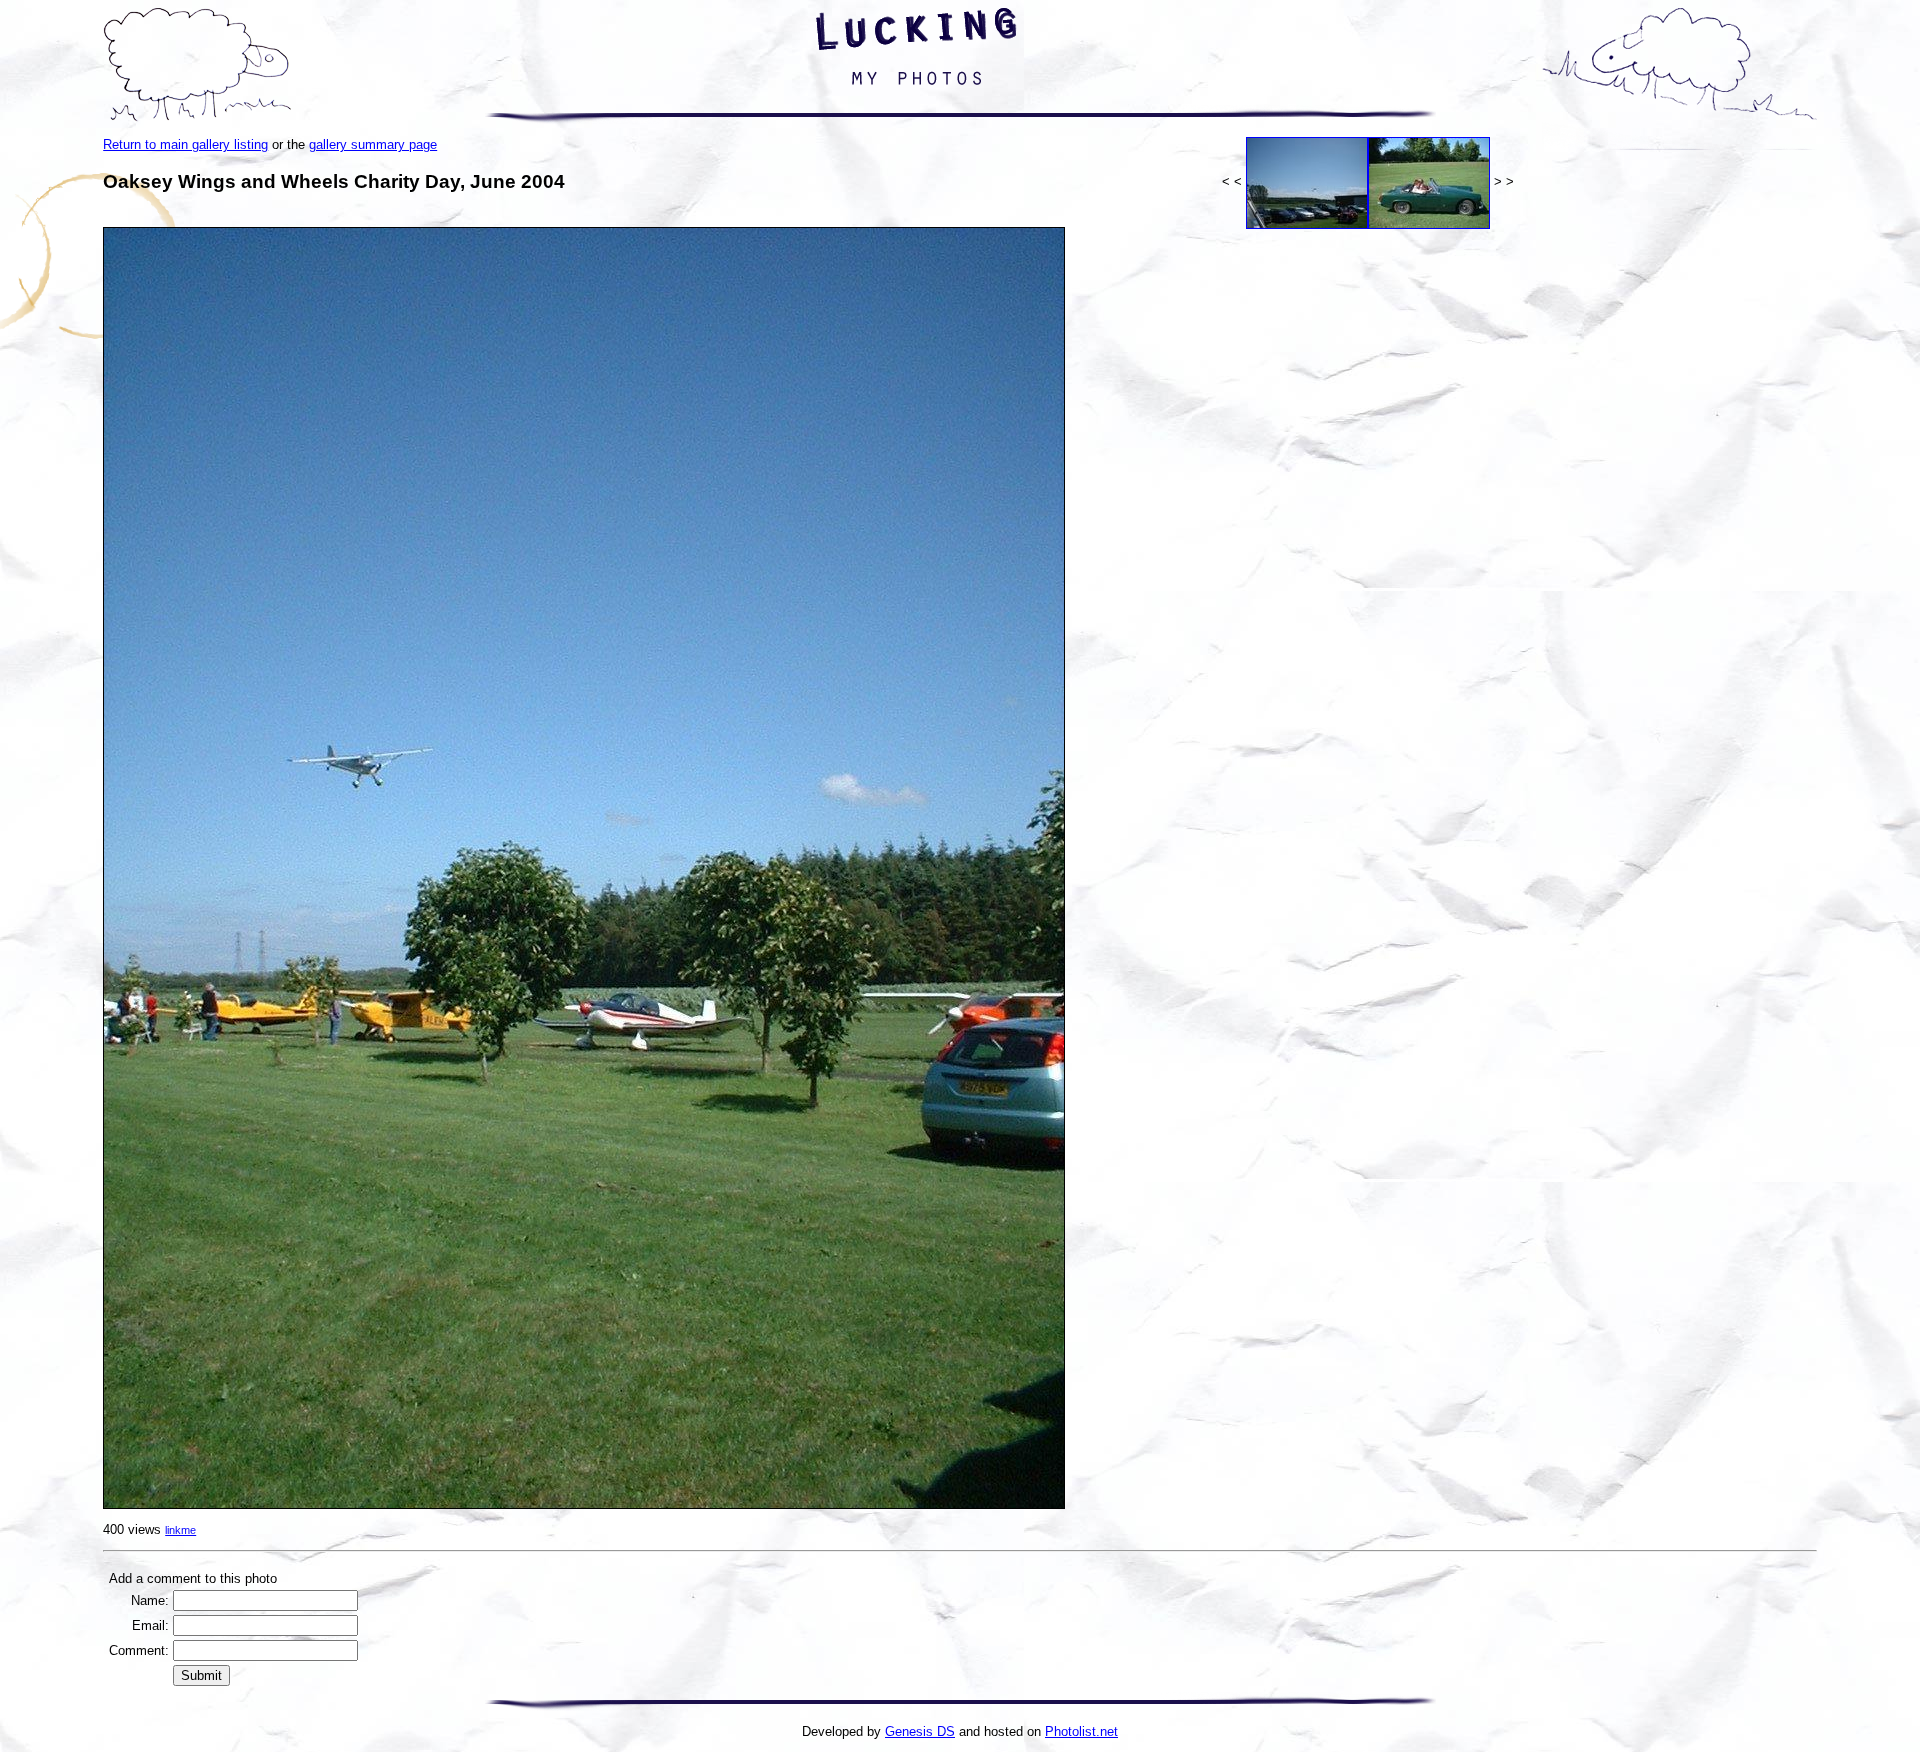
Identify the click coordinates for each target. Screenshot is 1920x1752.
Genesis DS (920, 1731)
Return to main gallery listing (185, 144)
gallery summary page (373, 144)
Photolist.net (1081, 1731)
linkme (180, 1530)
